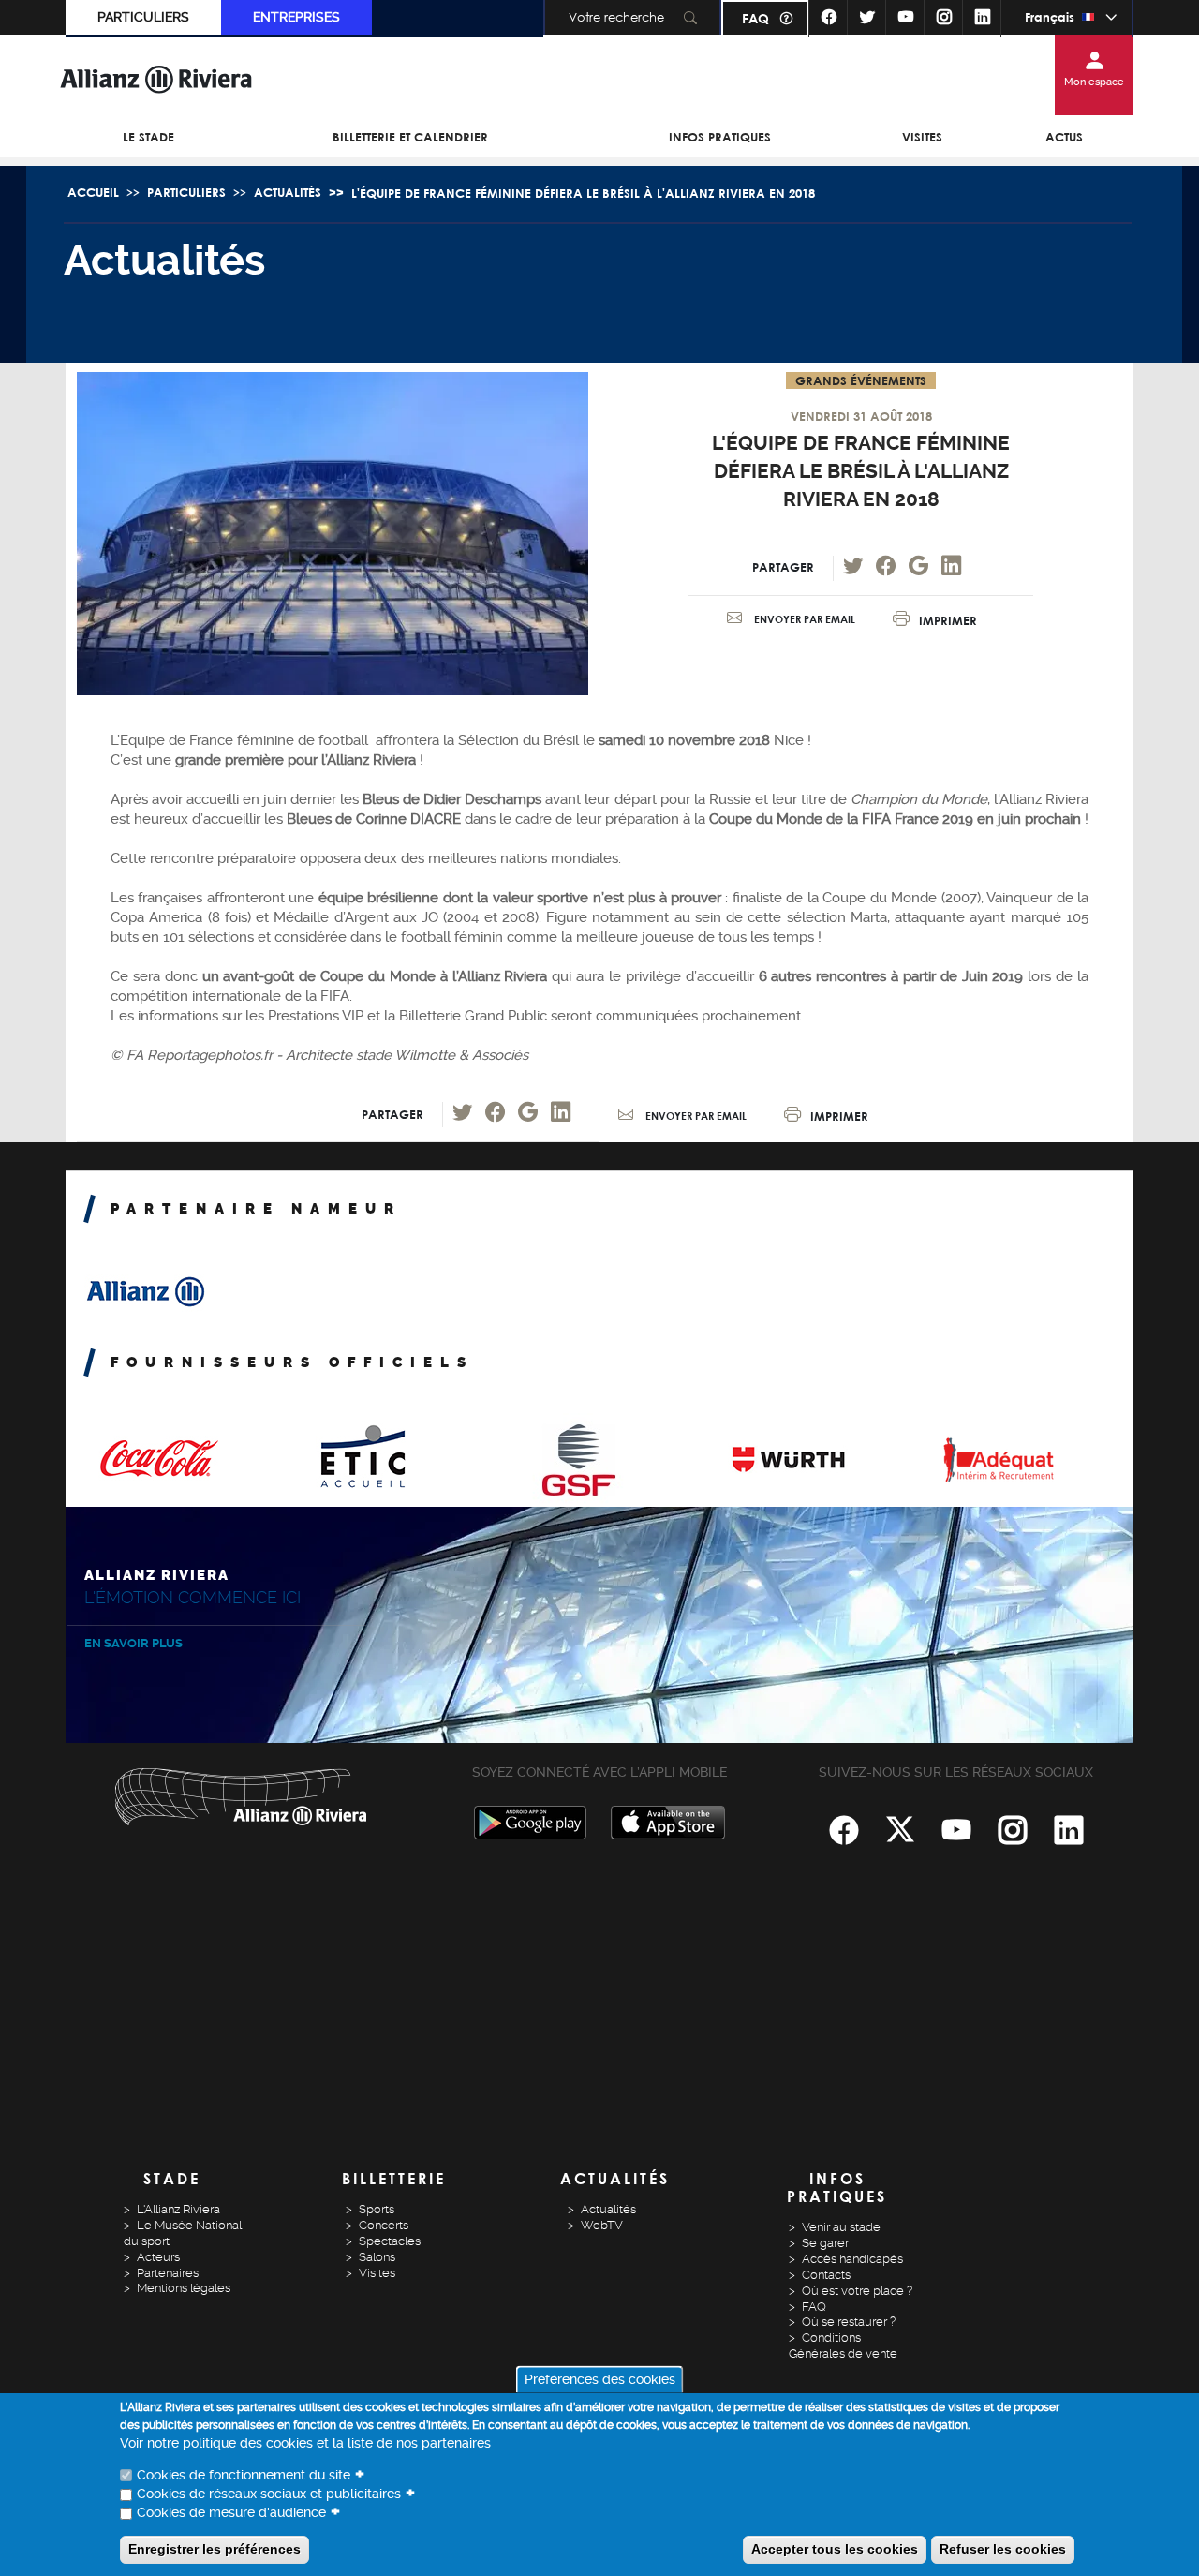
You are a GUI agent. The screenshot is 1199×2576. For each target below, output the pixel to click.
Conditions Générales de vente (843, 2345)
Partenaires (168, 2273)
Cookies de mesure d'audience (231, 2512)
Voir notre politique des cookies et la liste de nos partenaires (305, 2443)
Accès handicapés (852, 2259)
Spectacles (390, 2241)
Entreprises (296, 17)
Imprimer (948, 619)
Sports (377, 2209)
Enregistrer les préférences (215, 2548)
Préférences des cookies (600, 2379)
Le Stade (148, 137)
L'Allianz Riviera (178, 2209)
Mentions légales (184, 2288)
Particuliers (143, 17)
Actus (1064, 137)
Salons (377, 2257)
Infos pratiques (720, 137)
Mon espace (1094, 82)
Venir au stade (841, 2227)
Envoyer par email (803, 619)
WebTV (602, 2225)
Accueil (93, 192)
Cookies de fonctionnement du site (244, 2475)
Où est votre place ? (857, 2291)
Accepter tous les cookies (835, 2548)
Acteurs (158, 2257)
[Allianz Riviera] (156, 79)
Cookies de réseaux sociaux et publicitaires (269, 2494)
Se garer (825, 2243)
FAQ (755, 18)
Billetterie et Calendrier (410, 137)
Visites (922, 137)
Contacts (826, 2275)
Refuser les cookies (1003, 2548)
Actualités (288, 192)
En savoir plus (133, 1643)
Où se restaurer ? (849, 2322)
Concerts (384, 2225)
